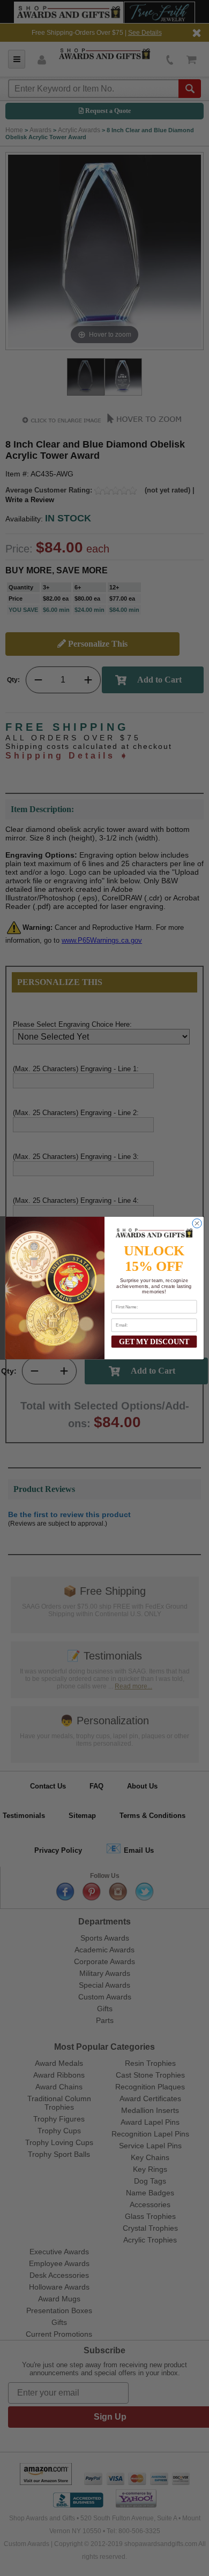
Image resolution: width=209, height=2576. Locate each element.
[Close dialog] (197, 1223)
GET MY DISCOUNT (154, 1341)
